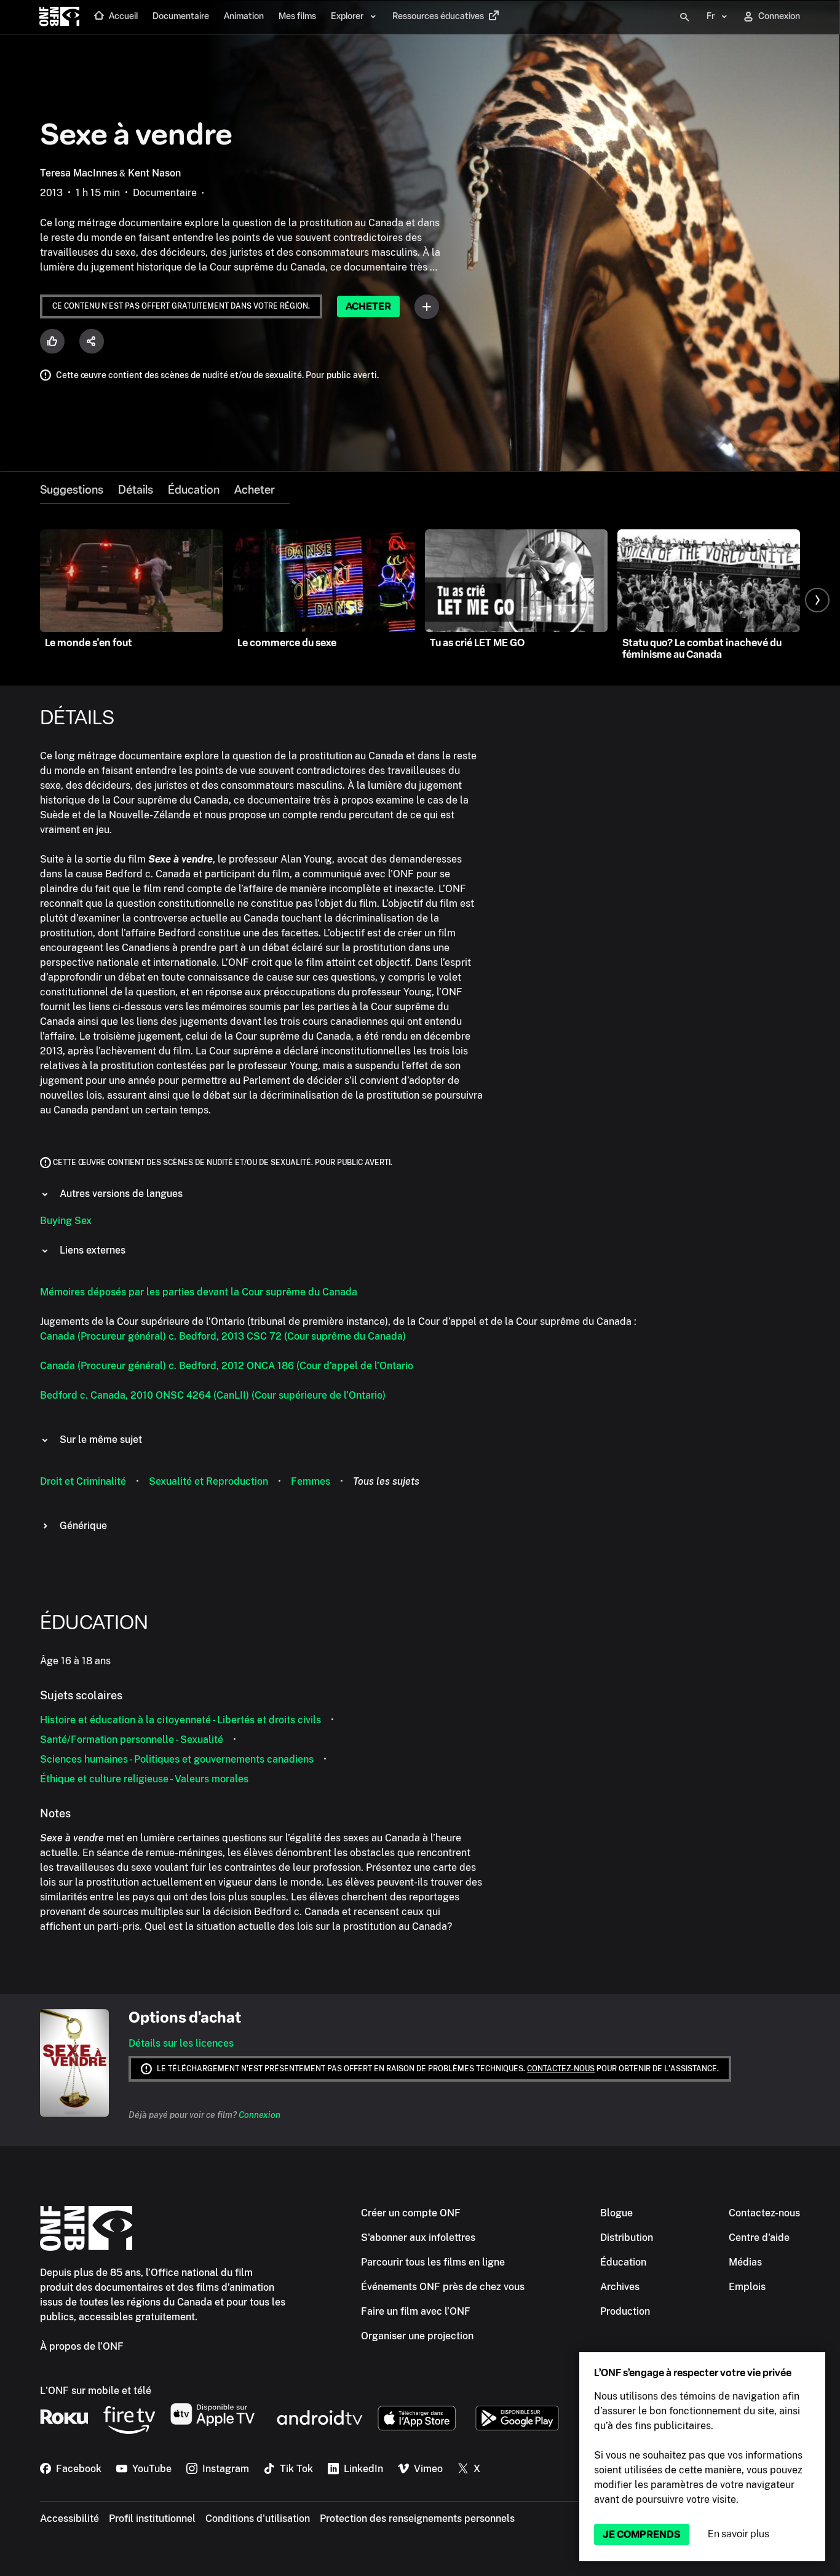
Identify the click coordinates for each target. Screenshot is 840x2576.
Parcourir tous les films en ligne (433, 2262)
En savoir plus (739, 2534)
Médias (745, 2262)
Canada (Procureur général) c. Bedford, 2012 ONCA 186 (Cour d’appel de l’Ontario (227, 1366)
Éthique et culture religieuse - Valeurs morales (144, 1779)
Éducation (194, 490)
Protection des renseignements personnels (417, 2519)
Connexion (260, 2115)
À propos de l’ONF (82, 2346)
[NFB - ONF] (59, 17)
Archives (620, 2287)
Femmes (311, 1481)
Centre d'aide (759, 2238)
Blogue (616, 2213)
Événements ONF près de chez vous (443, 2287)
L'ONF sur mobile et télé (96, 2391)
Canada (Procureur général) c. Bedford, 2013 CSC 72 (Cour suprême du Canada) (223, 1336)
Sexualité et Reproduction (208, 1481)
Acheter (368, 306)
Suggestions (72, 490)
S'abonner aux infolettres (418, 2238)
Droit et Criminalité (83, 1481)
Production (625, 2311)
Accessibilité (69, 2519)
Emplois (747, 2287)
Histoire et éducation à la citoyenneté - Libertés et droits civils (180, 1720)
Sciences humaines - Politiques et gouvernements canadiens (177, 1759)
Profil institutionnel (152, 2519)
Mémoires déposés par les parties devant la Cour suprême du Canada (199, 1292)
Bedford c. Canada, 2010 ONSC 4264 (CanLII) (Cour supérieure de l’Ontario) (213, 1395)
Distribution (627, 2238)
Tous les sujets (386, 1481)
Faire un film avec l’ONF (416, 2311)
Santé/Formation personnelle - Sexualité (132, 1740)
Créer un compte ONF (411, 2213)
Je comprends (642, 2535)
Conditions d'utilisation (258, 2519)
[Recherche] (684, 17)
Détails (136, 490)
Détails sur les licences (181, 2043)
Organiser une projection (417, 2336)
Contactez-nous (561, 2069)
